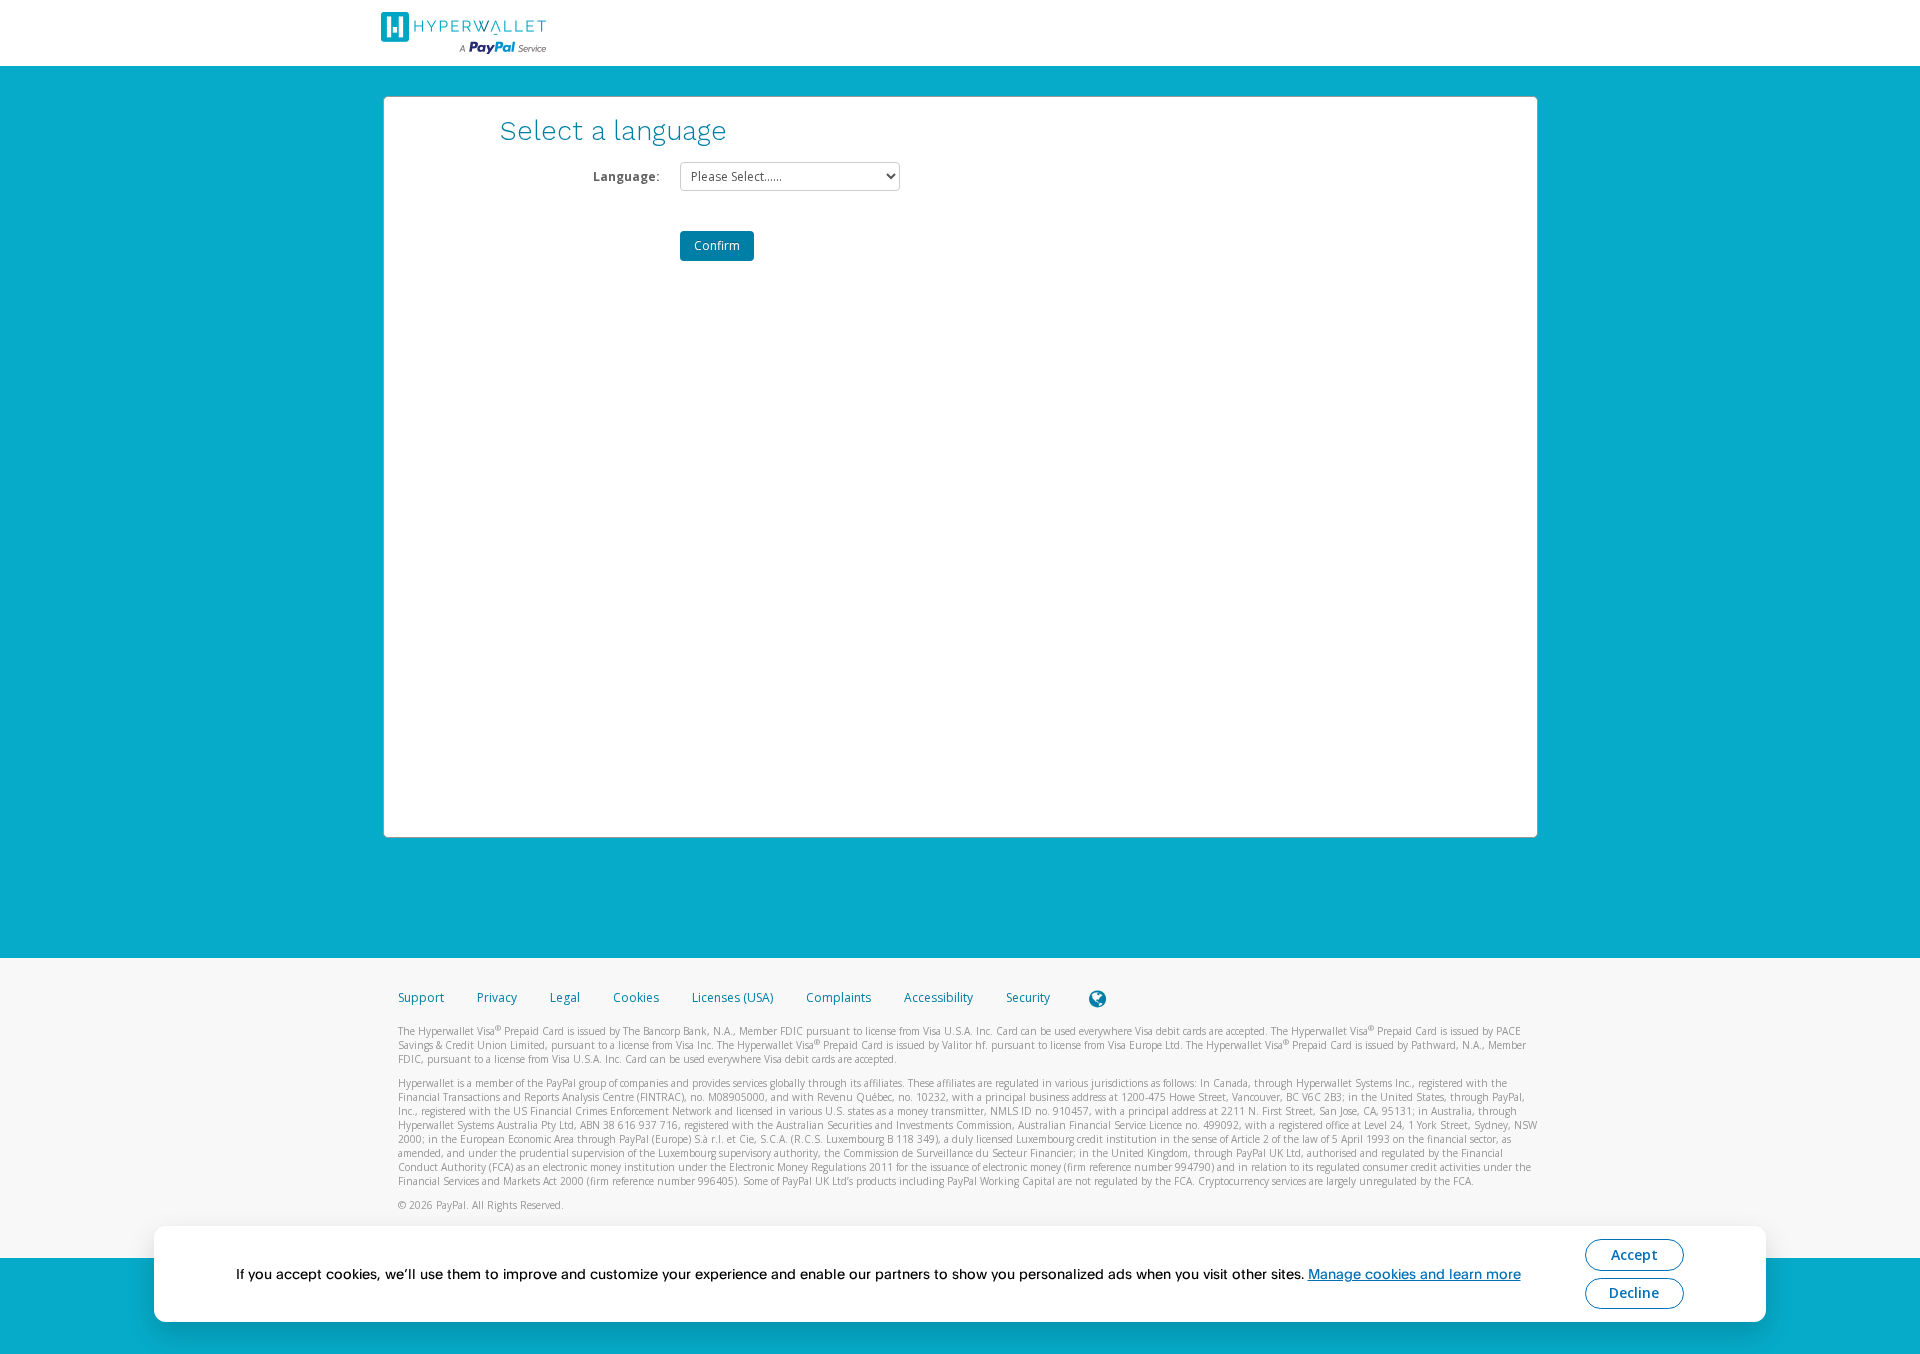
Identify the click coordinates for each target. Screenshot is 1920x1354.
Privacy (497, 997)
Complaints (840, 997)
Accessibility (938, 997)
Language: (626, 176)
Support (421, 997)
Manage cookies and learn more (1414, 1273)
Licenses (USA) (734, 997)
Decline (1634, 1292)
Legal (565, 997)
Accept (1634, 1254)
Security (1028, 997)
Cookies (636, 997)
